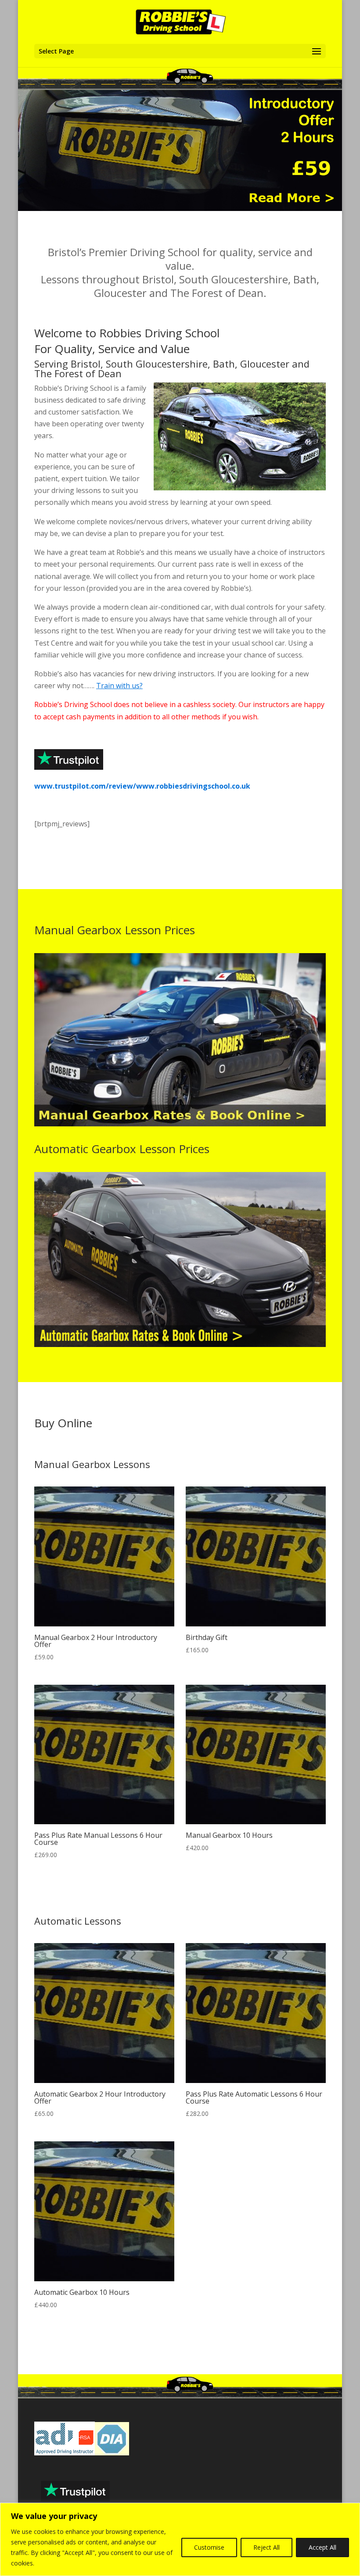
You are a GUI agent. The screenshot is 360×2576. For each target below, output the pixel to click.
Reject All (266, 2547)
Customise (209, 2547)
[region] (180, 2539)
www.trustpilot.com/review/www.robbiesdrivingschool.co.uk (142, 786)
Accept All (322, 2547)
